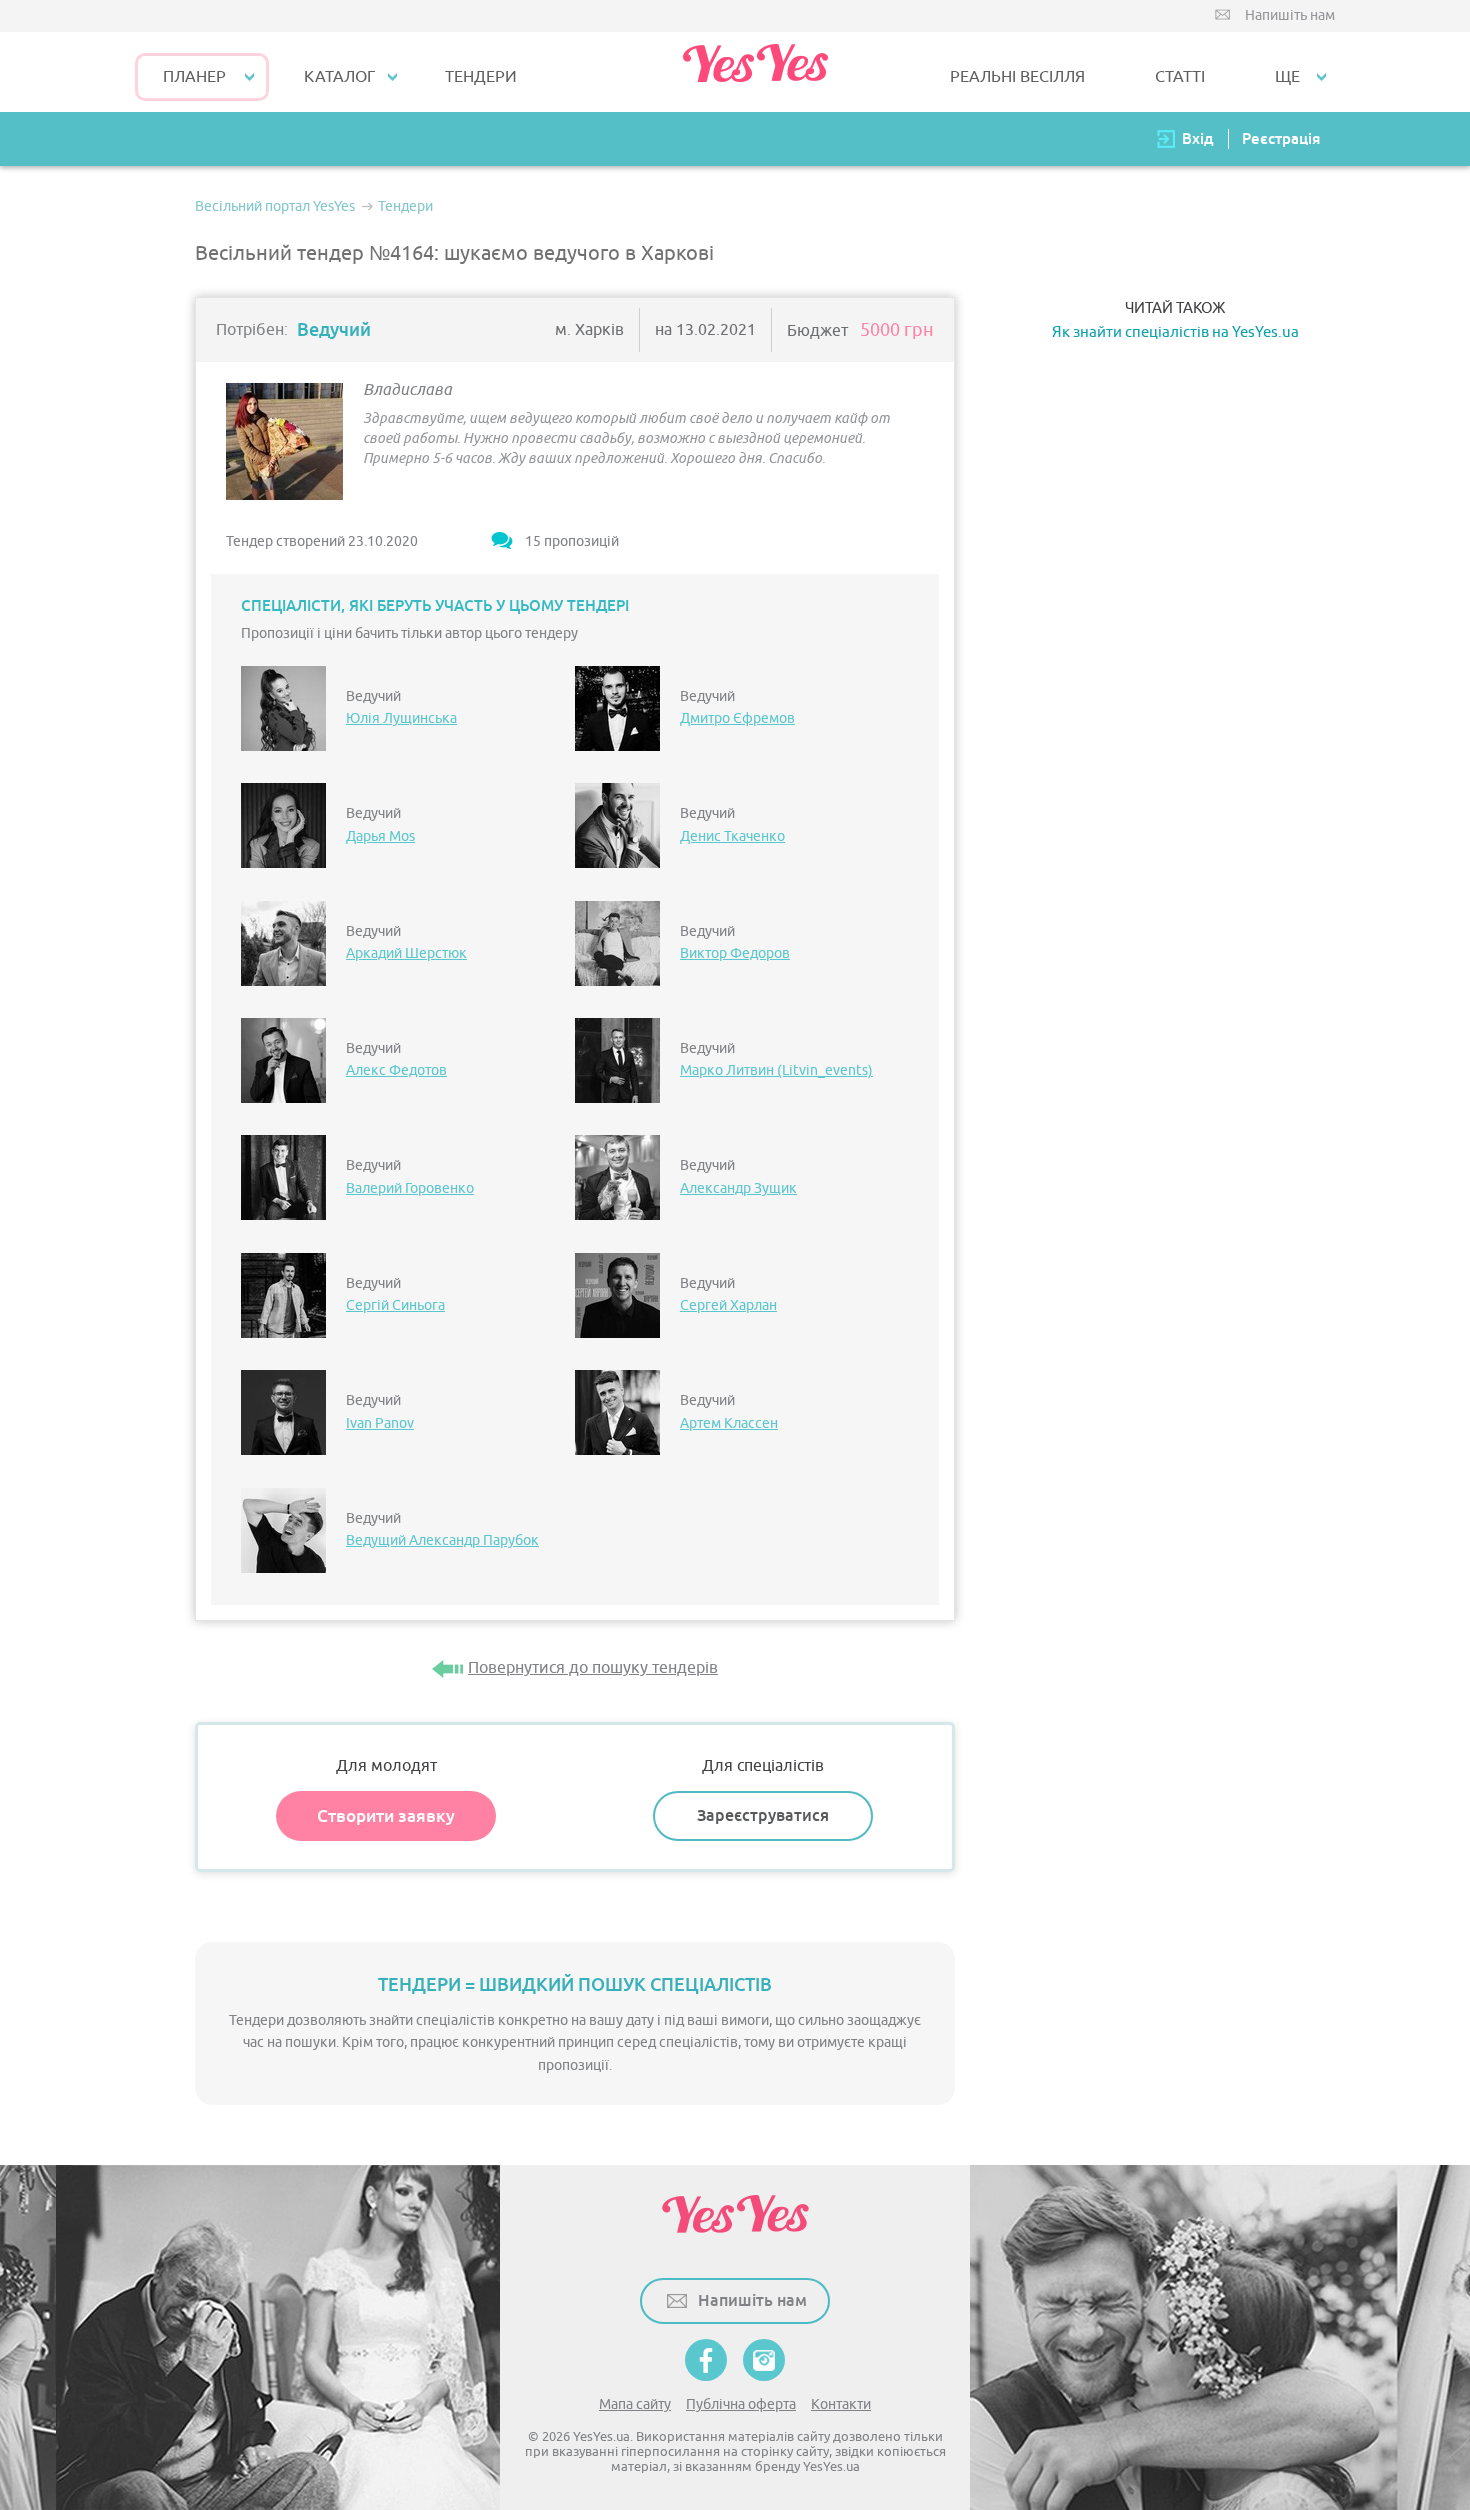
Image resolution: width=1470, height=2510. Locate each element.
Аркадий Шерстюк (406, 953)
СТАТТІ (1180, 77)
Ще (1287, 77)
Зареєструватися (763, 1815)
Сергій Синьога (395, 1305)
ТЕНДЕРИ (481, 77)
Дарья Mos (380, 836)
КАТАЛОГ (339, 77)
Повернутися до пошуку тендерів (593, 1668)
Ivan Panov (380, 1423)
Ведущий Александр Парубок (442, 1540)
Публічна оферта (741, 2404)
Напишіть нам (1290, 15)
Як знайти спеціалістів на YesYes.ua (1175, 332)
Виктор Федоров (735, 953)
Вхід (1198, 138)
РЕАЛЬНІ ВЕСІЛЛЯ (1017, 77)
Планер (194, 77)
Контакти (841, 2404)
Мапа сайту (635, 2404)
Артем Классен (729, 1423)
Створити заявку (386, 1816)
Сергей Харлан (728, 1305)
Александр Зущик (738, 1188)
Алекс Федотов (396, 1070)
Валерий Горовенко (410, 1188)
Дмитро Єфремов (737, 718)
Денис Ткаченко (732, 836)
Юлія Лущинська (401, 718)
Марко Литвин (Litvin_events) (776, 1070)
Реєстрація (1281, 138)
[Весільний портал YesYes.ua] (755, 72)
